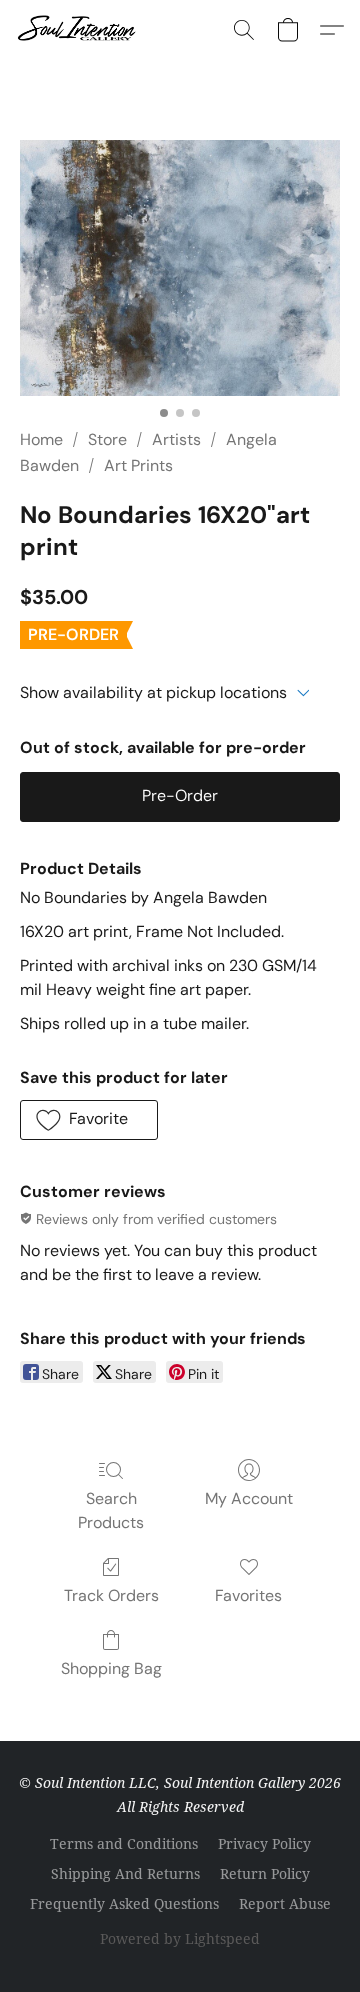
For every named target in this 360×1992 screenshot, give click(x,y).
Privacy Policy (264, 1843)
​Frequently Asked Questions (124, 1903)
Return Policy (265, 1873)
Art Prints (138, 465)
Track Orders (111, 1595)
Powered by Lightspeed (180, 1938)
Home (41, 439)
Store (107, 439)
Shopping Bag (111, 1668)
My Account (249, 1498)
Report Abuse (285, 1903)
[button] (80, 30)
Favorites (248, 1595)
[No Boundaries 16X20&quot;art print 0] (180, 268)
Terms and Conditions (124, 1843)
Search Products (111, 1510)
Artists (176, 439)
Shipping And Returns (125, 1873)
